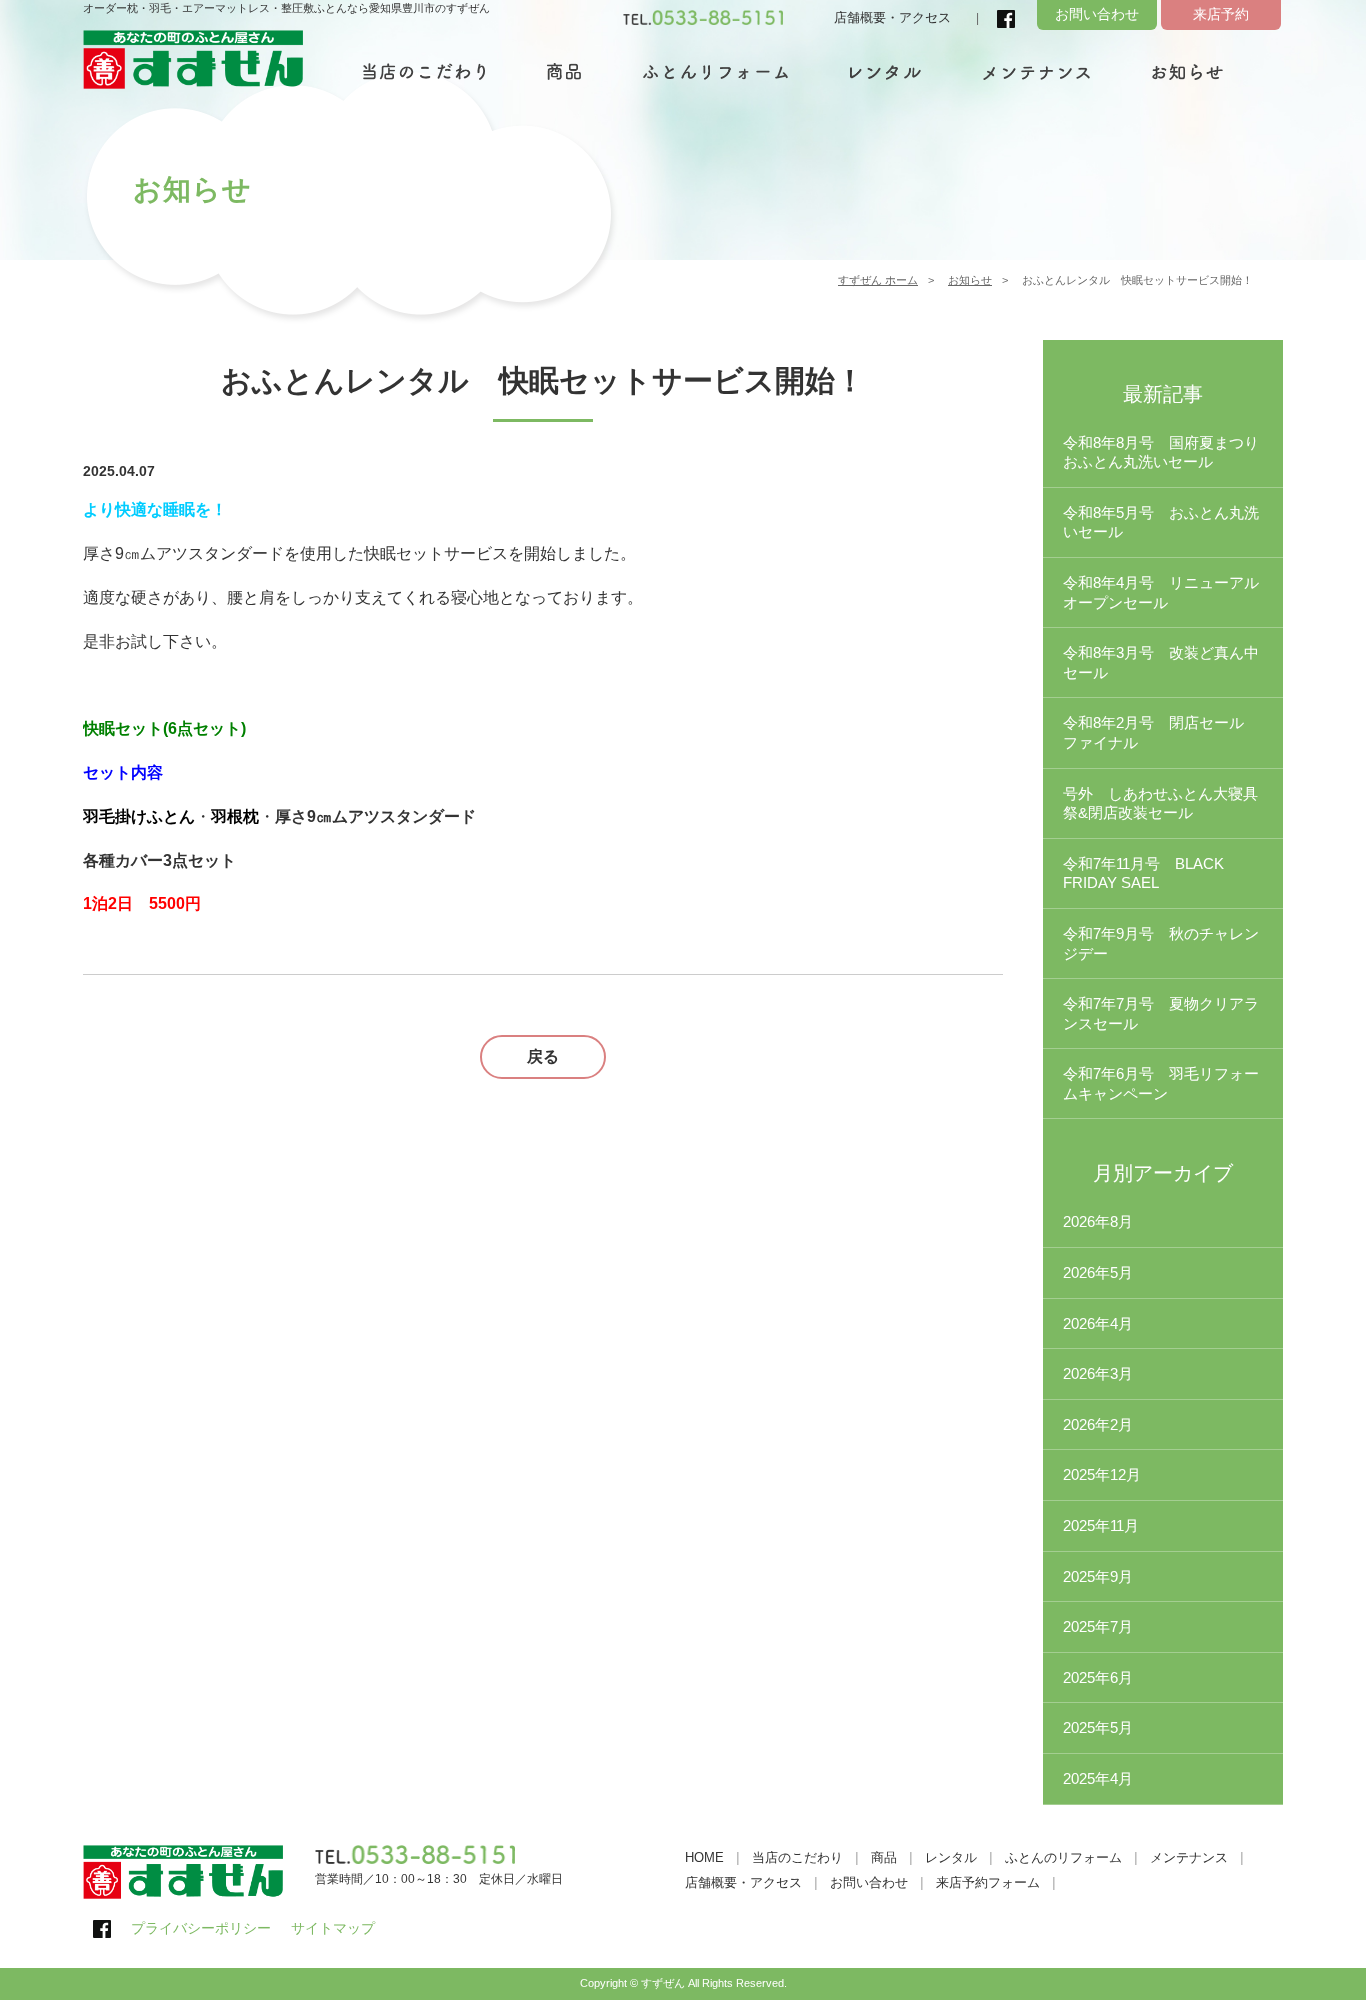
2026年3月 (1098, 1373)
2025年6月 (1098, 1677)
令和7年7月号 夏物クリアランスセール (1161, 1013)
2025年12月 (1102, 1474)
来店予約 (1221, 14)
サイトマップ (333, 1928)
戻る (543, 1056)
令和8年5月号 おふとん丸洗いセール (1161, 522)
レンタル (951, 1857)
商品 (884, 1857)
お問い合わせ (1097, 14)
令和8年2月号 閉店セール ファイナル (1161, 732)
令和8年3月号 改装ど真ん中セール (1161, 662)
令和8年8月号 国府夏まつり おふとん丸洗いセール (1168, 452)
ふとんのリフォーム (1063, 1857)
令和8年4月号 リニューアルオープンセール (1161, 592)
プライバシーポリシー (201, 1928)
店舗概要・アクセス (892, 17)
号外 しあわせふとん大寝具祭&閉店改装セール (1160, 803)
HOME (704, 1857)
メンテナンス (1189, 1857)
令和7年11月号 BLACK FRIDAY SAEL (1143, 873)
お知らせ (970, 280)
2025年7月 (1098, 1626)
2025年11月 (1101, 1525)
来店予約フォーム (988, 1882)
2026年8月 (1098, 1221)
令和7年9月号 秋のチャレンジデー (1161, 943)
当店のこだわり (797, 1857)
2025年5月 (1098, 1727)
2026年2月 (1098, 1424)
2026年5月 (1098, 1272)
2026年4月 (1098, 1323)
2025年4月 (1098, 1778)
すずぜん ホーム (878, 280)
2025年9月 (1098, 1576)
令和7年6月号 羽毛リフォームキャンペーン (1161, 1083)
